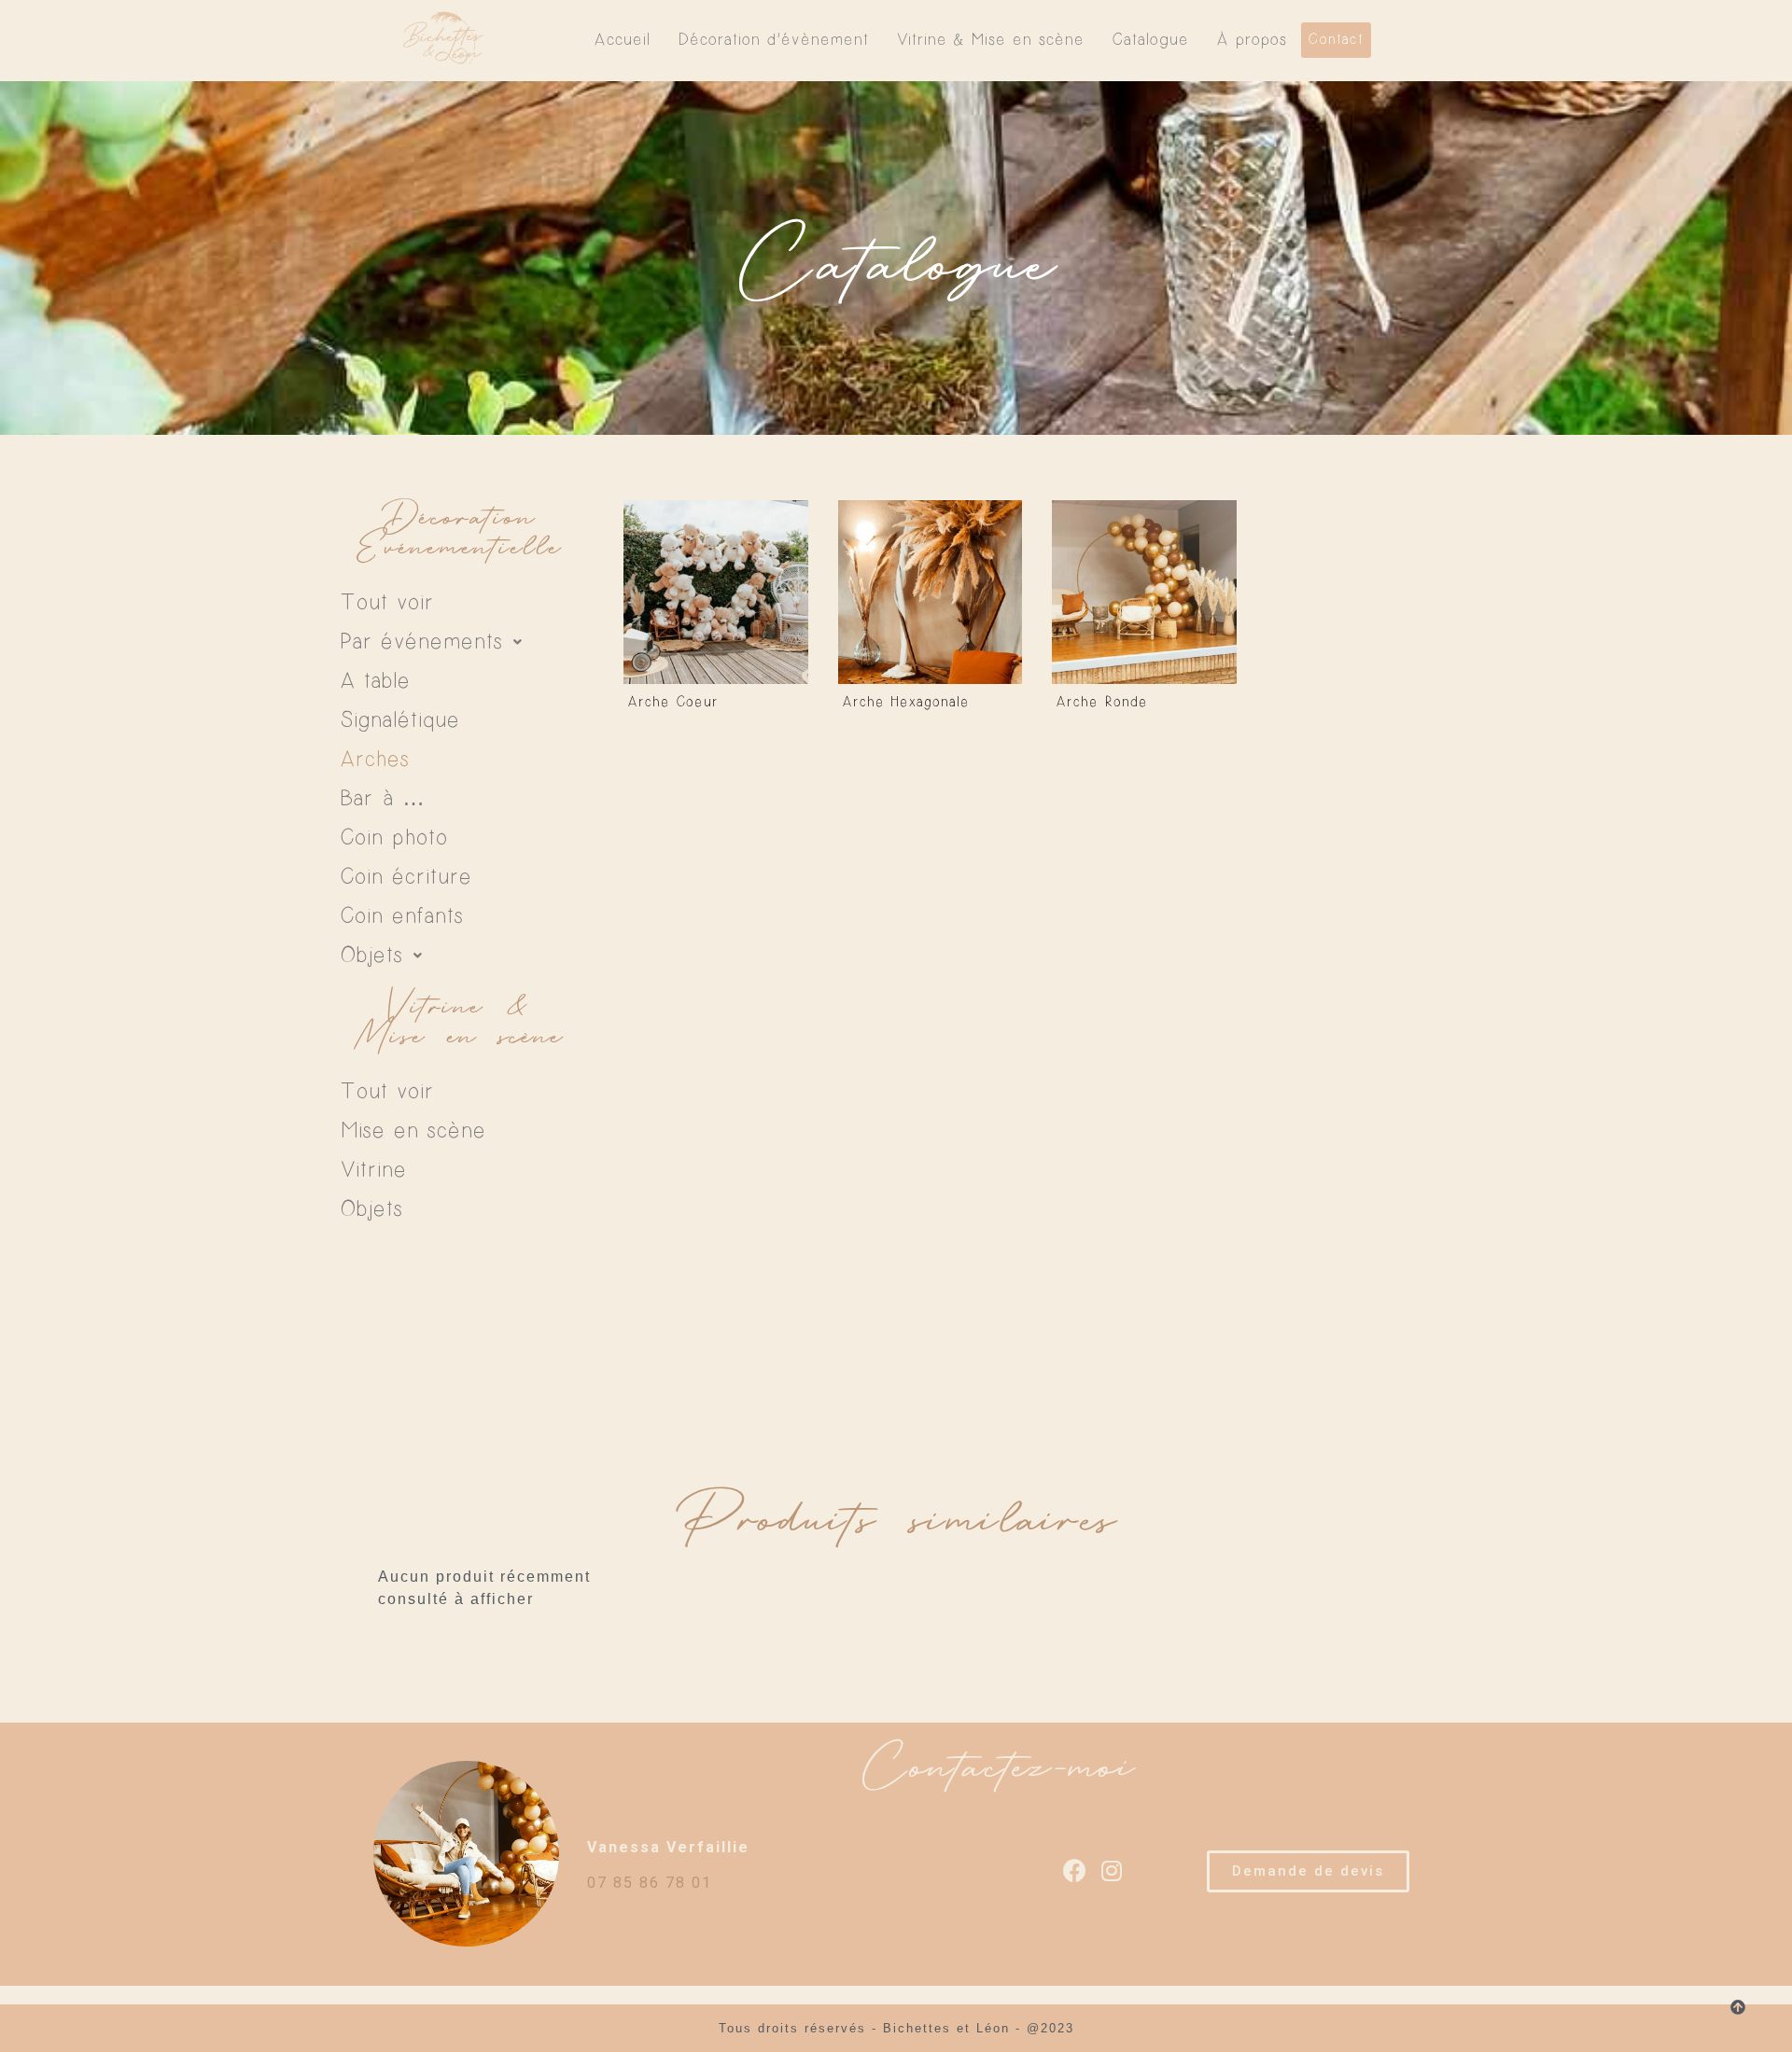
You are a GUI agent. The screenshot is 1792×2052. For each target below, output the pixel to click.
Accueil (623, 40)
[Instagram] (1113, 1871)
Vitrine (374, 1170)
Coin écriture (406, 877)
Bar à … (384, 799)
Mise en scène (413, 1131)
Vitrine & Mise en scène (991, 40)
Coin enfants (402, 916)
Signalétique (400, 720)
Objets (372, 956)
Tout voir (387, 603)
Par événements (422, 642)
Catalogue (1151, 40)
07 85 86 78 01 (650, 1883)
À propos (1252, 40)
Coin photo (394, 838)
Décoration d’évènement (774, 40)
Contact (1336, 40)
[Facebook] (1076, 1871)
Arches (375, 760)
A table (376, 681)
